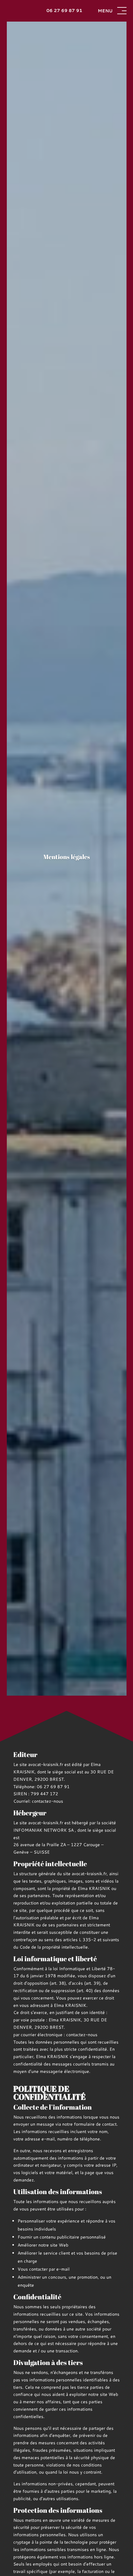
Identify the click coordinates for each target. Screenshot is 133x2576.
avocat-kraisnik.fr (46, 1764)
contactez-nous (47, 1801)
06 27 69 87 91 (64, 10)
